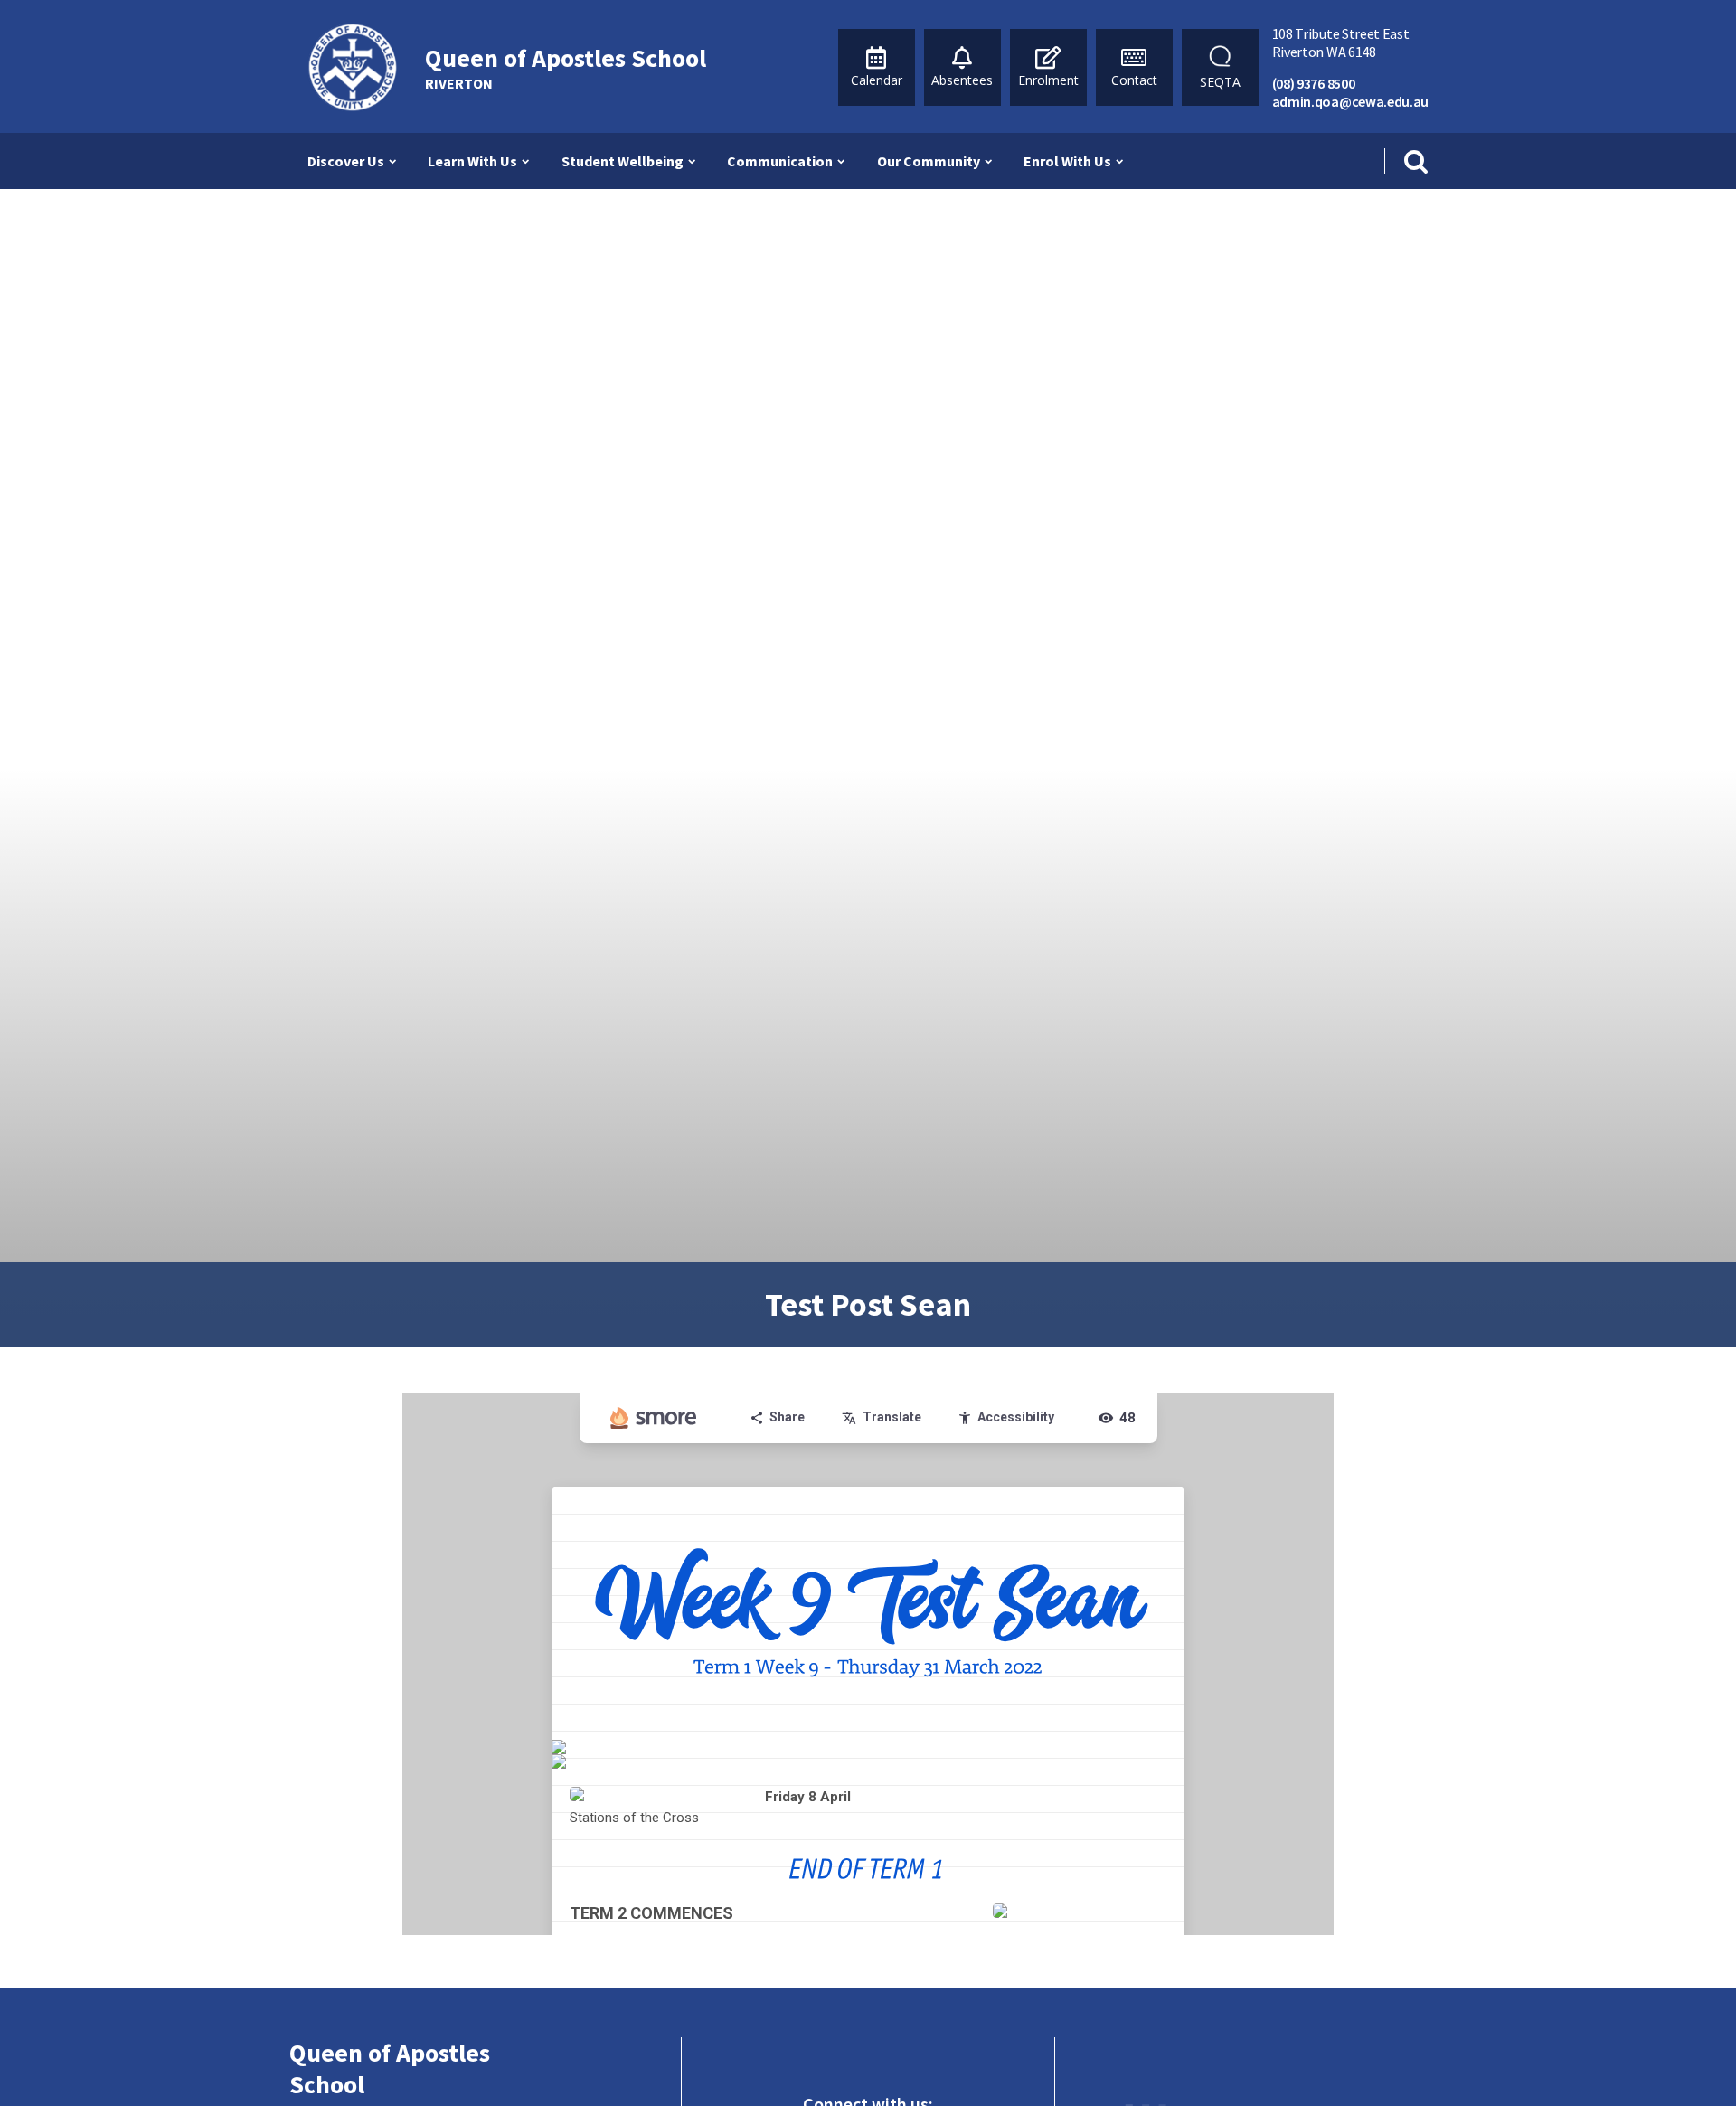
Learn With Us (472, 161)
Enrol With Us (1067, 161)
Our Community (929, 161)
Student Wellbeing (623, 161)
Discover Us (346, 161)
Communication (780, 161)
